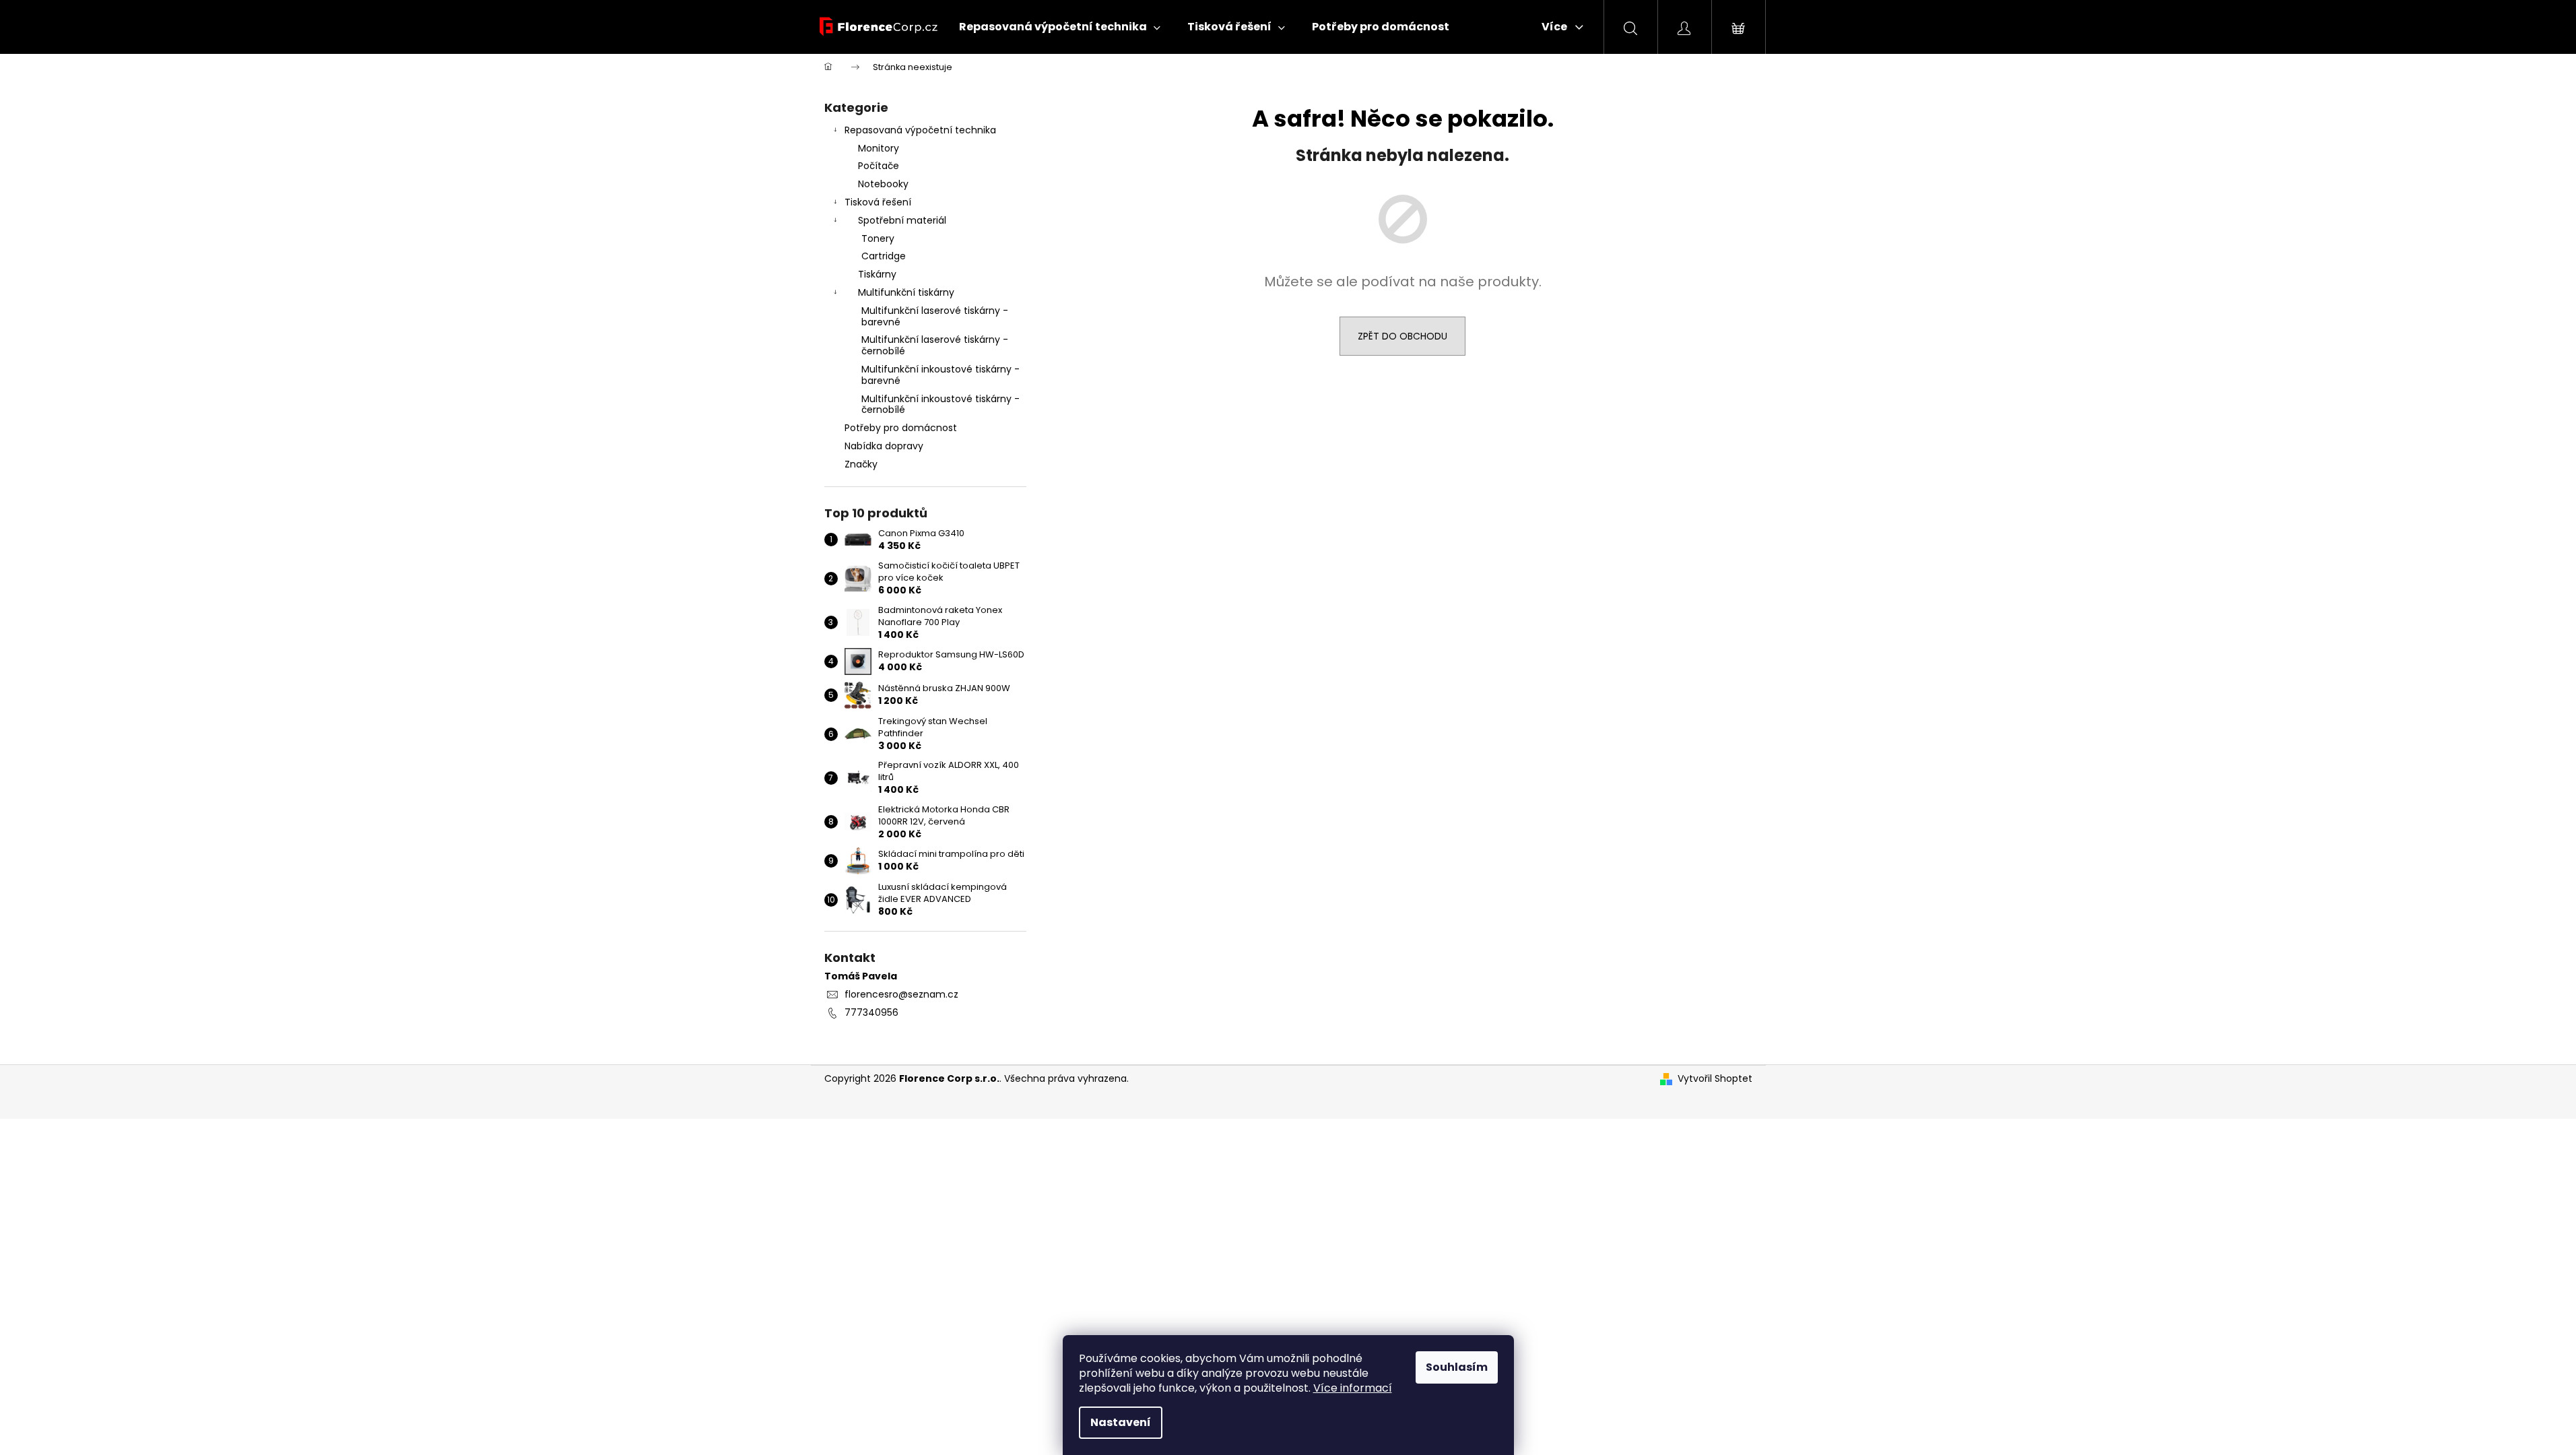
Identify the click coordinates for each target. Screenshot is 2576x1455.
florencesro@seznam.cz (901, 994)
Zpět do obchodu (1402, 336)
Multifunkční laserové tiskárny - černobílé (935, 345)
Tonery (878, 238)
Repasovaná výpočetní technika (920, 130)
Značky (861, 464)
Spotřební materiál (902, 220)
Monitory (879, 148)
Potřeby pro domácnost (901, 428)
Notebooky (883, 184)
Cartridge (884, 256)
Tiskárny (877, 274)
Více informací (1353, 1388)
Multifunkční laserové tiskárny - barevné (935, 316)
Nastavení (1121, 1422)
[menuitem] (1060, 27)
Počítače (879, 166)
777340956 (871, 1012)
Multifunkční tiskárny (906, 292)
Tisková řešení (878, 202)
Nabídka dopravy (884, 446)
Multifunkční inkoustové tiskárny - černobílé (940, 405)
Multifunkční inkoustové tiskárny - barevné (940, 375)
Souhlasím (1457, 1367)
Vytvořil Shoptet (1715, 1079)
